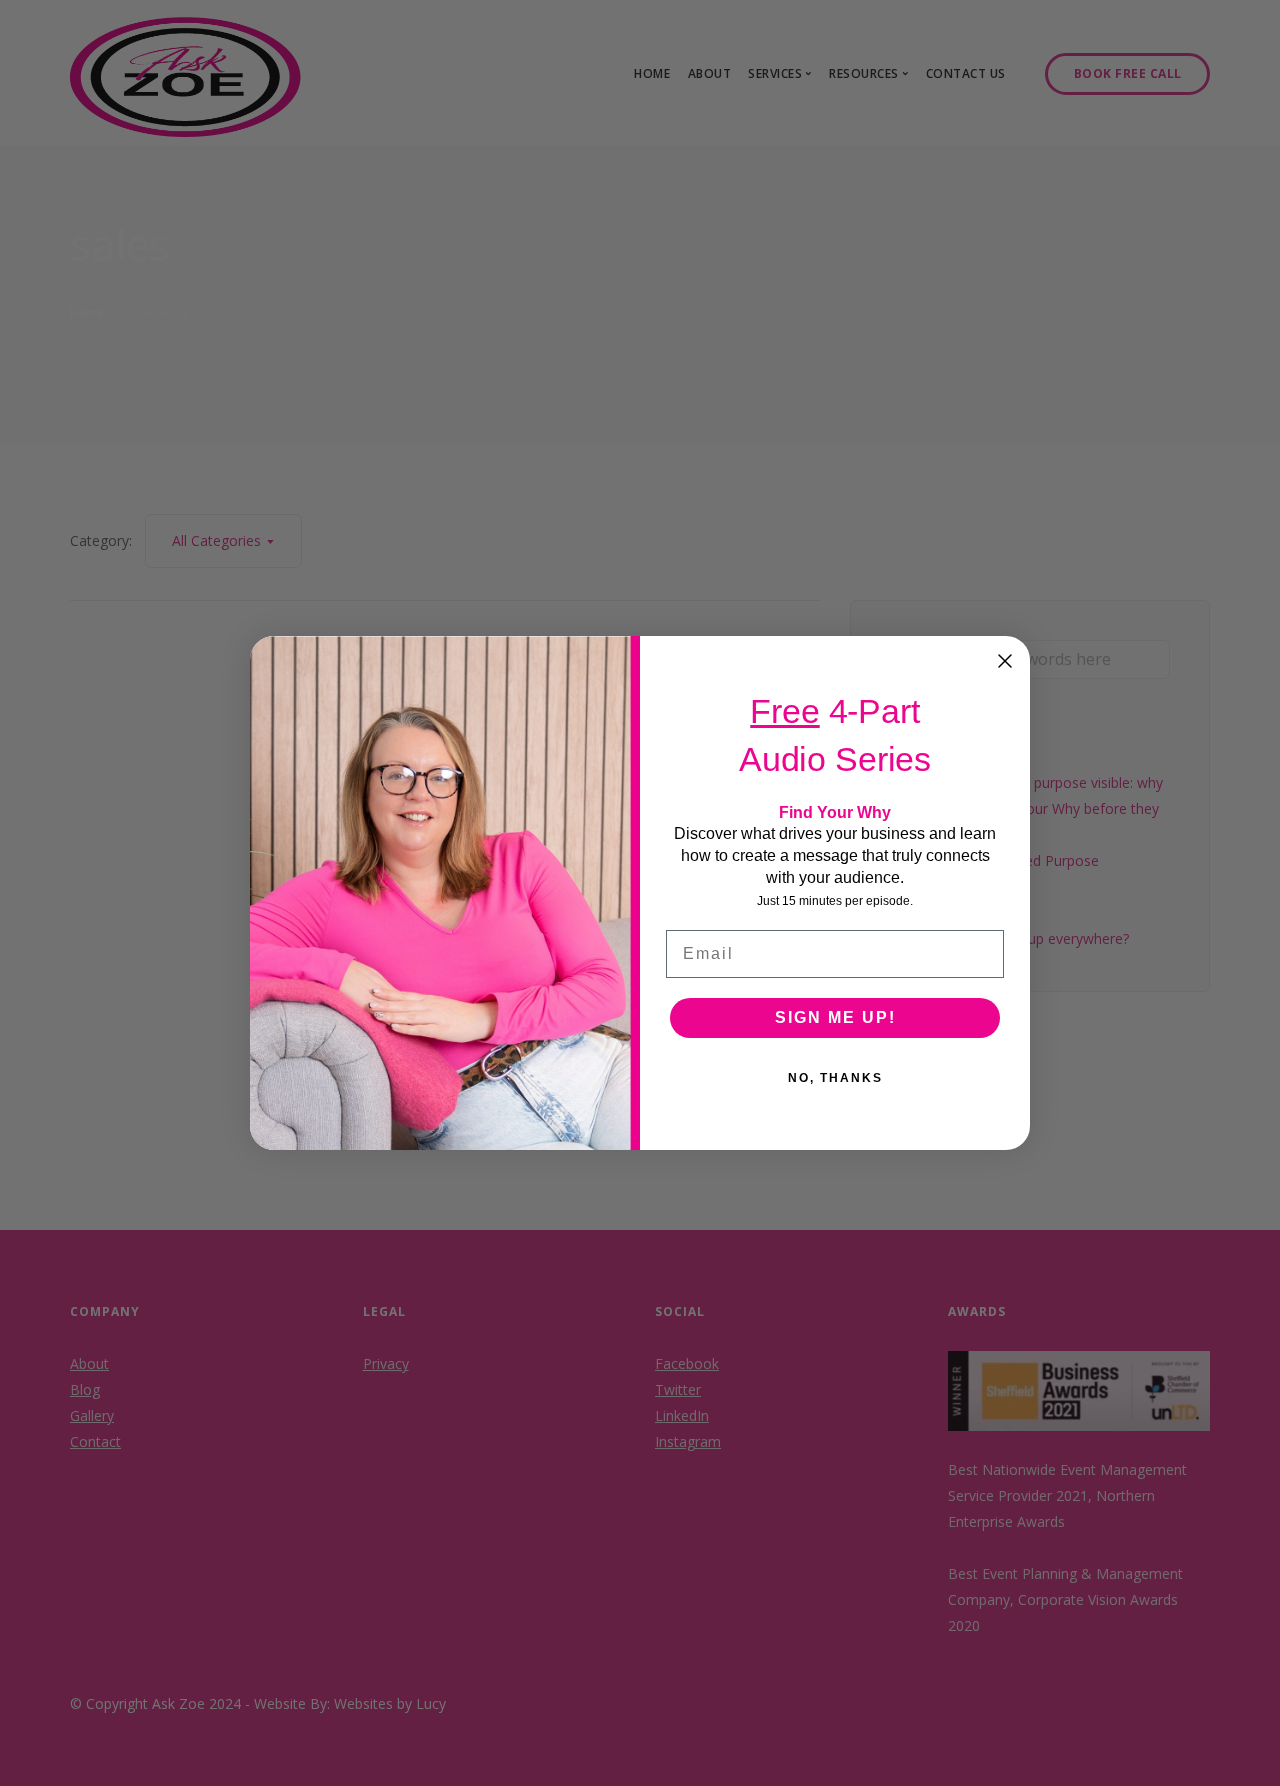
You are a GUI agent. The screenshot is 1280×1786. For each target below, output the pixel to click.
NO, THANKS (835, 1078)
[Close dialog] (1005, 661)
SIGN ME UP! (835, 1017)
